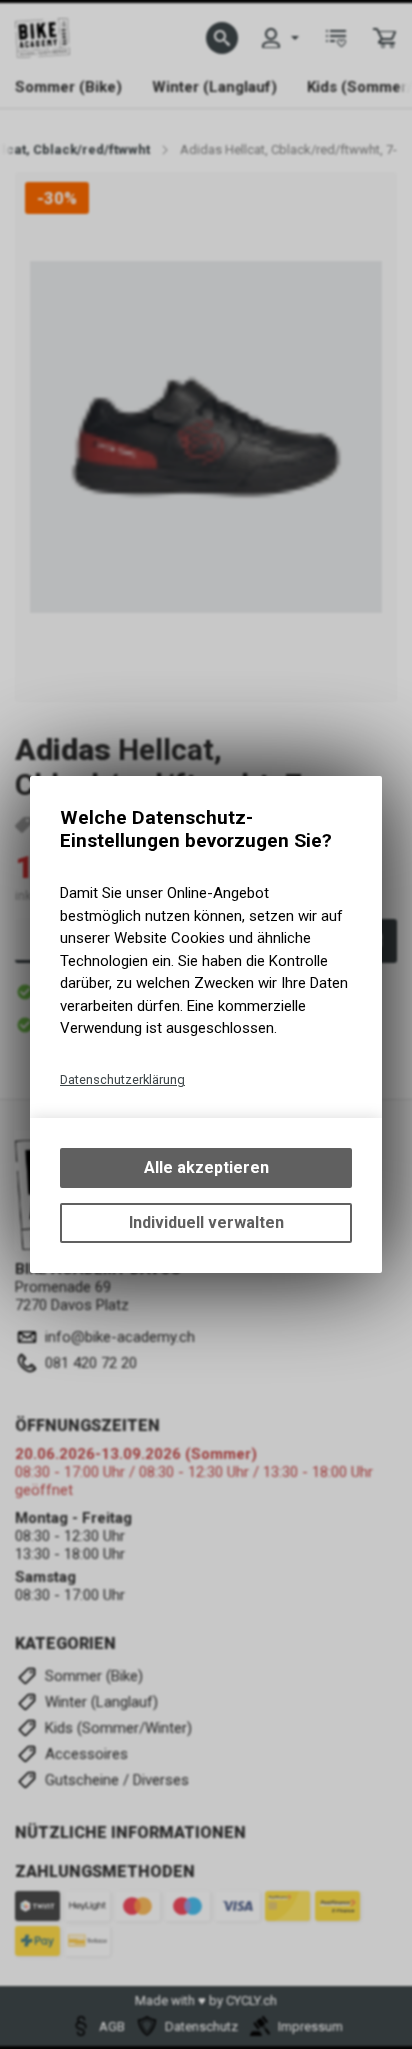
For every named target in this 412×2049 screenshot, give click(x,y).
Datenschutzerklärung (122, 1079)
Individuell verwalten (206, 1222)
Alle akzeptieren (206, 1167)
